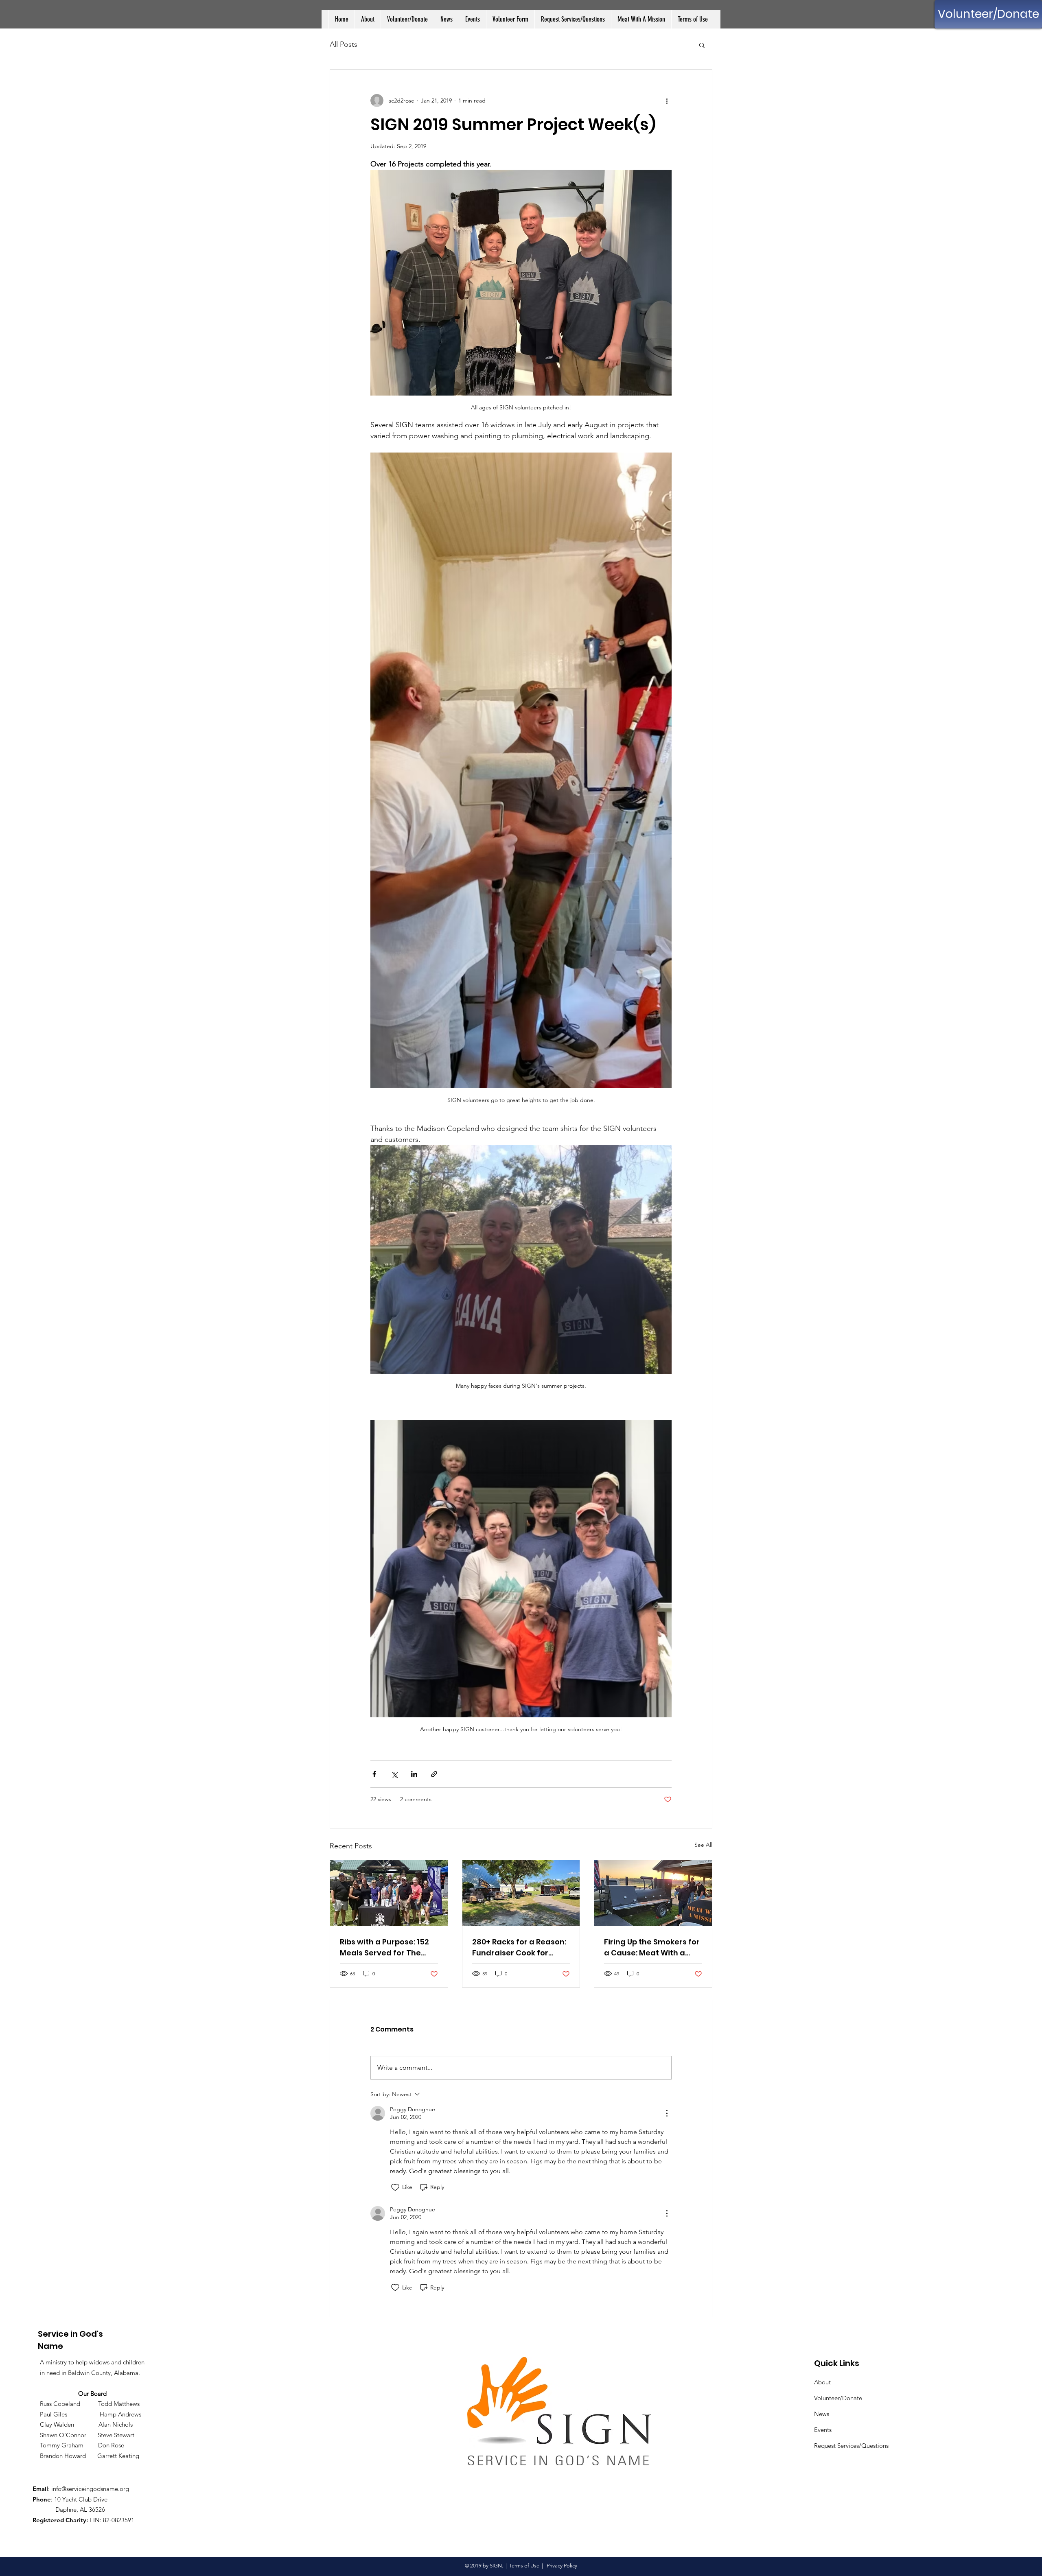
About (822, 2382)
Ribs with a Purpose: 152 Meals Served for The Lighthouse (384, 1947)
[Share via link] (434, 1774)
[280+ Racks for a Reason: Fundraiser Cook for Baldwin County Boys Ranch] (521, 1893)
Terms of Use (524, 2566)
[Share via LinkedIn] (414, 1774)
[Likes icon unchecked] (395, 2187)
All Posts (344, 44)
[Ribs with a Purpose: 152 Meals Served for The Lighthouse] (389, 1893)
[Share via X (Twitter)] (394, 1774)
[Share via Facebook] (374, 1774)
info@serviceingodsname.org (90, 2489)
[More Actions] (667, 2113)
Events (823, 2430)
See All (703, 1845)
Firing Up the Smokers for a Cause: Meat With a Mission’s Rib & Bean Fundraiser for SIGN (652, 1947)
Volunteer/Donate (838, 2398)
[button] (702, 45)
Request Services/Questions (851, 2446)
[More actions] (667, 101)
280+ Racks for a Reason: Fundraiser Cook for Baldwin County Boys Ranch (519, 1947)
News (822, 2414)
